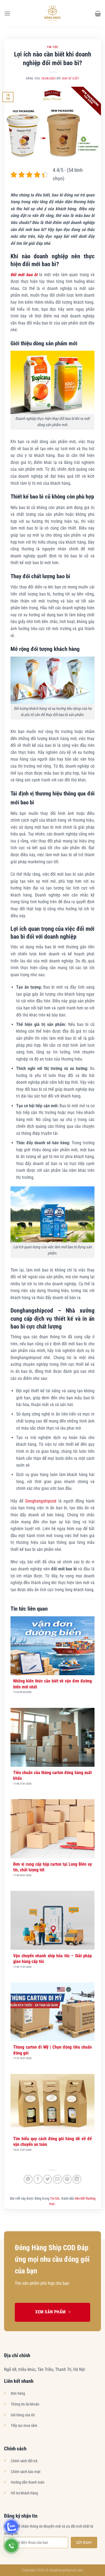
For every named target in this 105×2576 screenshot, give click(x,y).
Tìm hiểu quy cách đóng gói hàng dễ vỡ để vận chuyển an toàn (52, 2142)
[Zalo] (11, 2527)
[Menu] (7, 13)
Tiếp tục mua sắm (24, 2426)
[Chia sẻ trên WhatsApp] (28, 2179)
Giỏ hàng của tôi (23, 2415)
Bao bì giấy (71, 78)
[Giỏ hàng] (98, 14)
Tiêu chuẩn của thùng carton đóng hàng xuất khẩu (52, 1775)
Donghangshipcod (41, 1501)
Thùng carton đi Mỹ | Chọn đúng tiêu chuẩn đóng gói (52, 2050)
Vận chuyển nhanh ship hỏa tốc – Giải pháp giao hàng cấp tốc (52, 1959)
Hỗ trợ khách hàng (24, 2493)
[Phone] (11, 2546)
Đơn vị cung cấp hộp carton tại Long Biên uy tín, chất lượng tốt (52, 1867)
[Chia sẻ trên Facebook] (38, 2179)
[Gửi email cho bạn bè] (57, 2179)
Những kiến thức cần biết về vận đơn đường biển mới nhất (52, 1684)
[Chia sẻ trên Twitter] (48, 2179)
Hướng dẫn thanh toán (28, 2482)
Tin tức (52, 47)
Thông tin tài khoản (25, 2404)
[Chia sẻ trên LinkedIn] (77, 2179)
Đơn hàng (18, 2393)
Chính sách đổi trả (24, 2461)
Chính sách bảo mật (26, 2472)
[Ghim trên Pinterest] (67, 2179)
